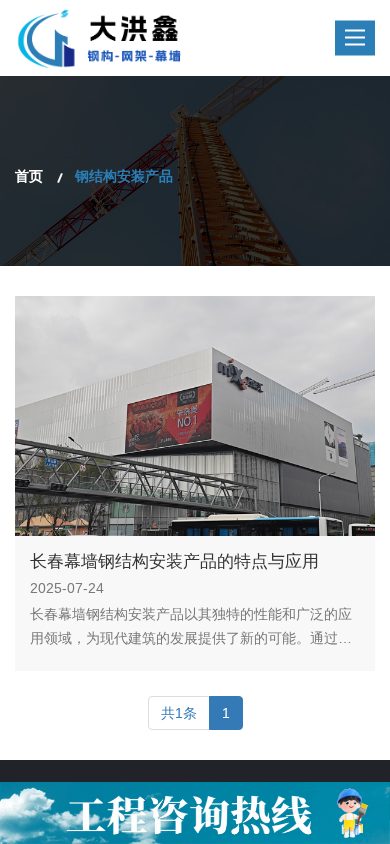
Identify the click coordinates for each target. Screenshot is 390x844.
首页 (29, 176)
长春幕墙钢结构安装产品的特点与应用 (174, 561)
